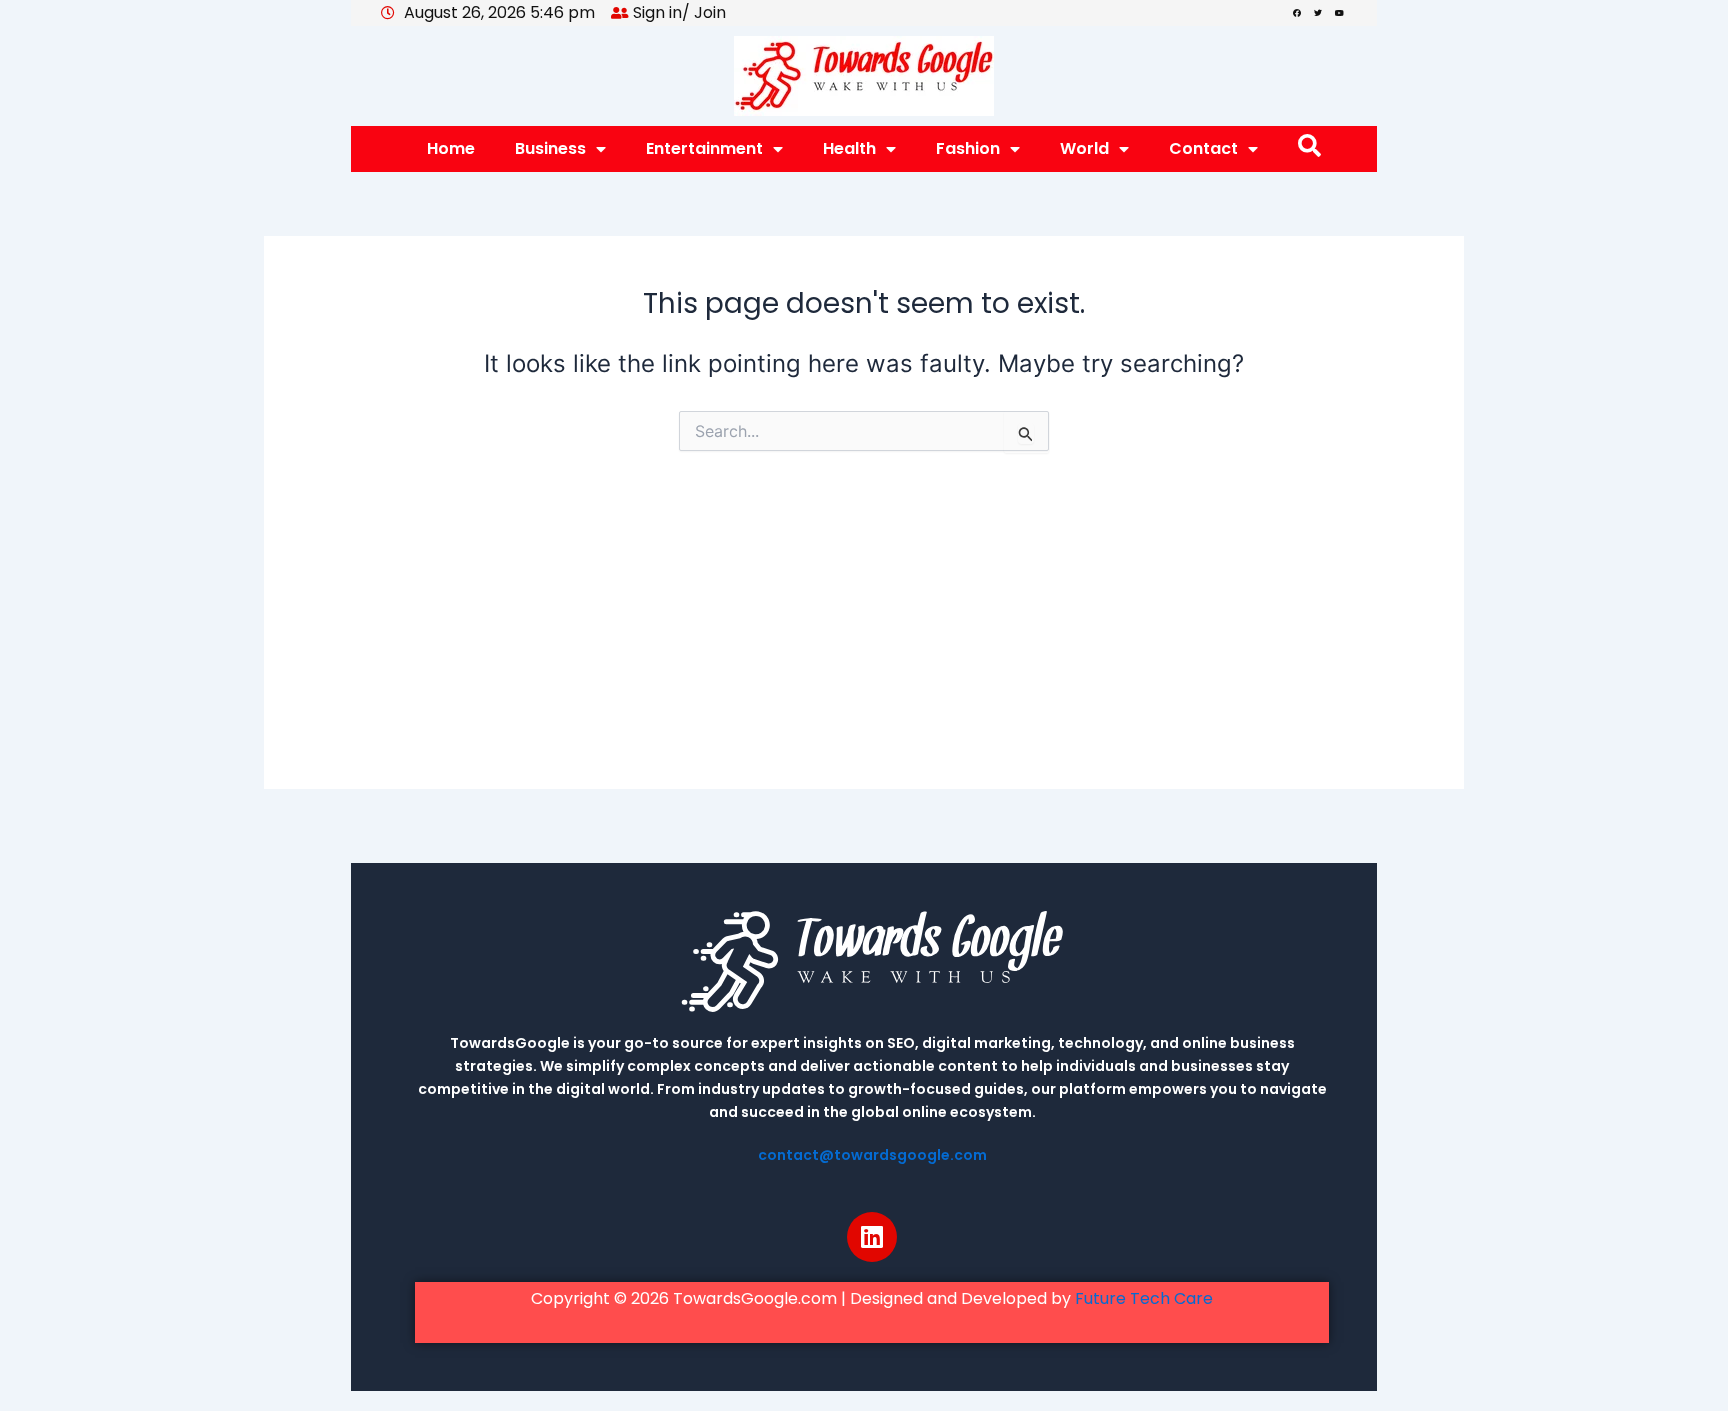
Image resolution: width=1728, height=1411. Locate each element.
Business (550, 148)
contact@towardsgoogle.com (872, 1155)
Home (451, 148)
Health (849, 148)
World (1084, 148)
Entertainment (704, 148)
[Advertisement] (864, 649)
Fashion (968, 148)
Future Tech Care (1144, 1298)
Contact (1203, 148)
